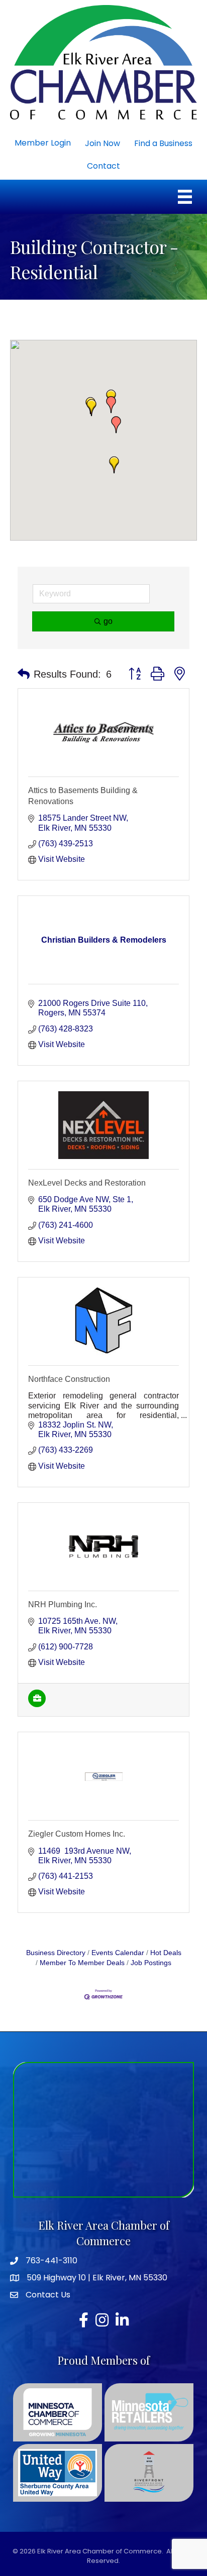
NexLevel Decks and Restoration (87, 1183)
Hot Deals (166, 1953)
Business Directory (56, 1953)
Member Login (43, 143)
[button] (116, 425)
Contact (103, 166)
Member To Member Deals (82, 1963)
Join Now (102, 143)
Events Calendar (118, 1953)
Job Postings (151, 1963)
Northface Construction (69, 1379)
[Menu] (185, 197)
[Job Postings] (37, 1704)
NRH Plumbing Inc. (63, 1604)
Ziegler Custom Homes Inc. (77, 1834)
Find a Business (163, 143)
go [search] (108, 621)
